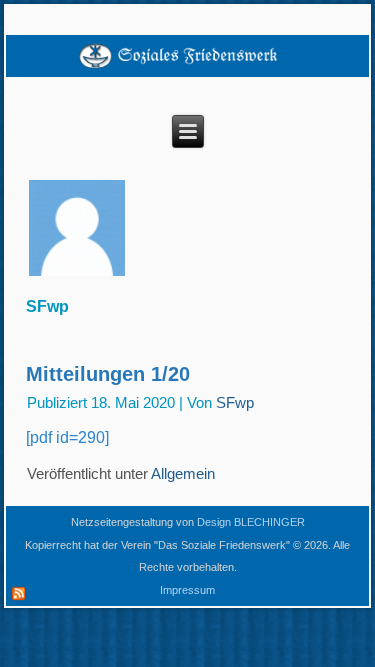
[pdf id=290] (67, 437)
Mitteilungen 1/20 (108, 374)
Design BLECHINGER (251, 522)
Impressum (187, 590)
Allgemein (183, 473)
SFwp (235, 402)
